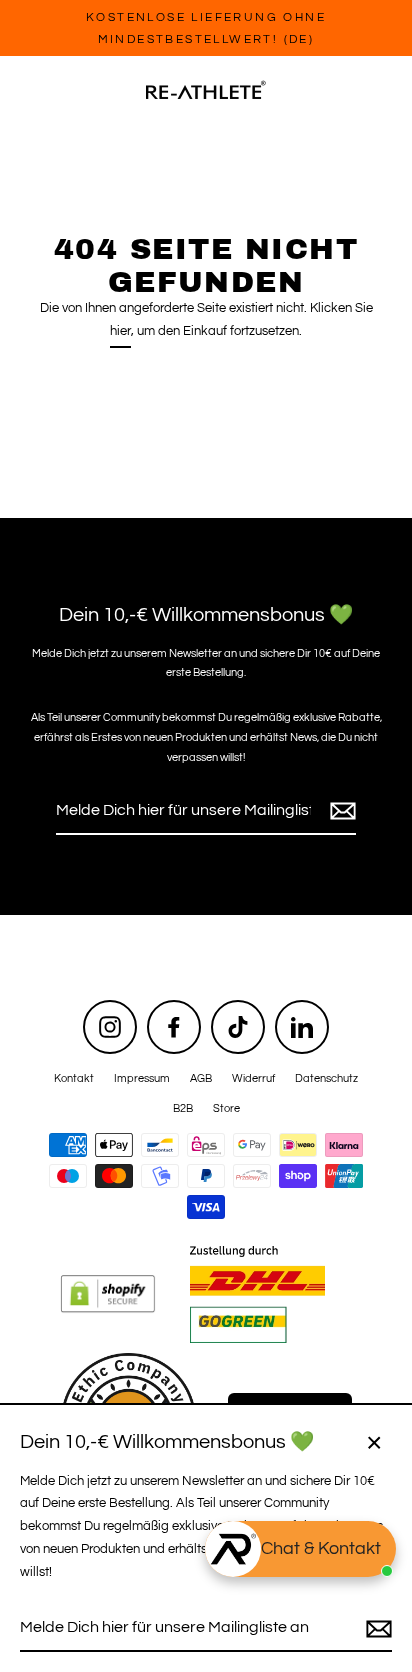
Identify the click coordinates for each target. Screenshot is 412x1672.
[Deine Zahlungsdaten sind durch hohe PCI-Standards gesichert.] (123, 1291)
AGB (201, 1078)
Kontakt (74, 1078)
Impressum (142, 1078)
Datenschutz (326, 1078)
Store (226, 1108)
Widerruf (253, 1078)
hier (120, 331)
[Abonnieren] (340, 811)
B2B (183, 1108)
